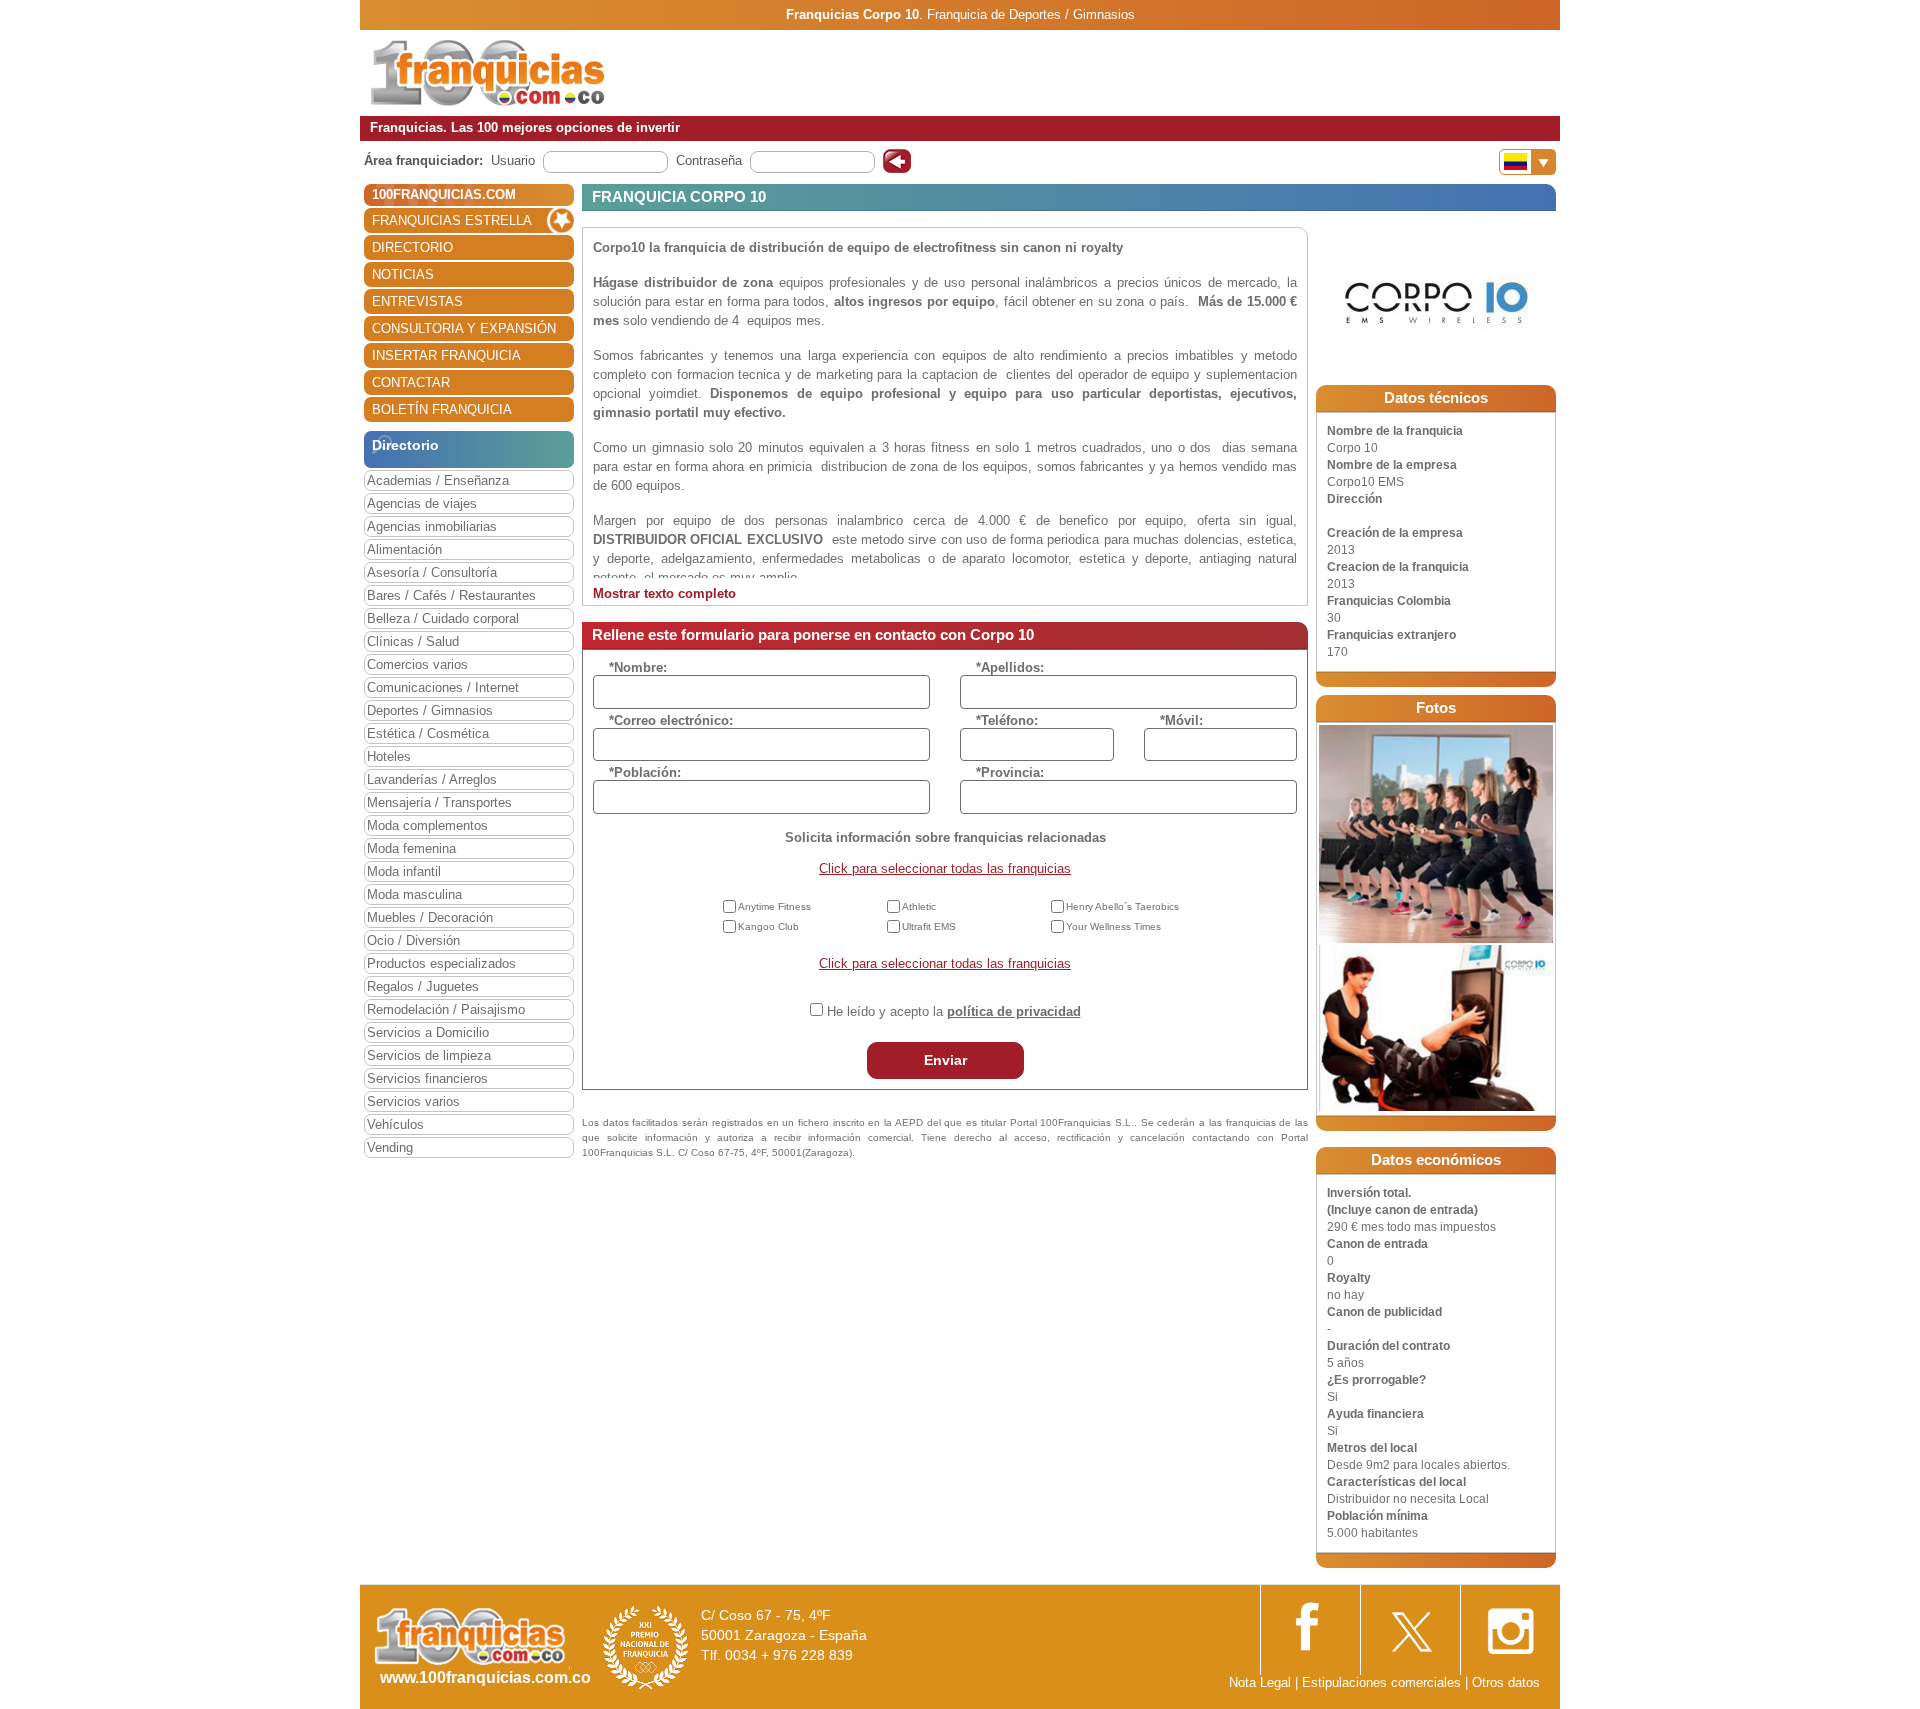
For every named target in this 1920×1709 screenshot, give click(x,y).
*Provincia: (1010, 772)
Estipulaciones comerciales (1383, 1682)
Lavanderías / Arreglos (432, 779)
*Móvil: (1181, 720)
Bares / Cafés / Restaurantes (451, 595)
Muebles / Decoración (430, 917)
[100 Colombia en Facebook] (1310, 1624)
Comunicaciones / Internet (443, 687)
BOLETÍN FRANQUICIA (442, 409)
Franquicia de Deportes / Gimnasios (1031, 14)
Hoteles (389, 756)
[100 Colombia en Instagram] (1510, 1625)
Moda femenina (411, 848)
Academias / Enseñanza (438, 480)
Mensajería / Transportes (439, 802)
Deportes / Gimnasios (430, 710)
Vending (390, 1147)
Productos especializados (441, 963)
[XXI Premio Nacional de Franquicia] (646, 1647)
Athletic (919, 906)
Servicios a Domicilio (428, 1032)
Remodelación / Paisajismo (446, 1009)
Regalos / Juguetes (423, 986)
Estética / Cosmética (428, 733)
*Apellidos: (1010, 667)
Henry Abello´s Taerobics (1122, 906)
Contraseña (709, 160)
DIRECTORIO (412, 247)
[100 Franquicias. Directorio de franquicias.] (488, 71)
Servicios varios (413, 1101)
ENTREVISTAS (417, 301)
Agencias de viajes (422, 503)
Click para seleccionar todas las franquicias (945, 868)
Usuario (513, 160)
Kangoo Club (768, 926)
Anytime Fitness (774, 906)
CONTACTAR (411, 382)
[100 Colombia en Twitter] (1410, 1625)
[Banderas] (1527, 162)
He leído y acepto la (954, 1011)
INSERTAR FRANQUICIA (446, 355)
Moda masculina (414, 894)
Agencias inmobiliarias (432, 526)
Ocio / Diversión (413, 940)
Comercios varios (417, 664)
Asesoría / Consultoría (432, 572)
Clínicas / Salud (413, 641)
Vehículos (395, 1124)
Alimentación (404, 549)
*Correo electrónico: (671, 720)
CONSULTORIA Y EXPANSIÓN (464, 328)
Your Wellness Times (1113, 926)
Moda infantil (404, 871)
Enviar (945, 1060)
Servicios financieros (427, 1078)
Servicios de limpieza (429, 1055)
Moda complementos (427, 825)
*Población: (645, 772)
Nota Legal (1260, 1682)
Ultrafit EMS (929, 926)
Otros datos (1506, 1682)
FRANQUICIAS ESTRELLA (452, 220)
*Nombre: (638, 667)
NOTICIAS (403, 274)
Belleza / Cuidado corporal (443, 618)
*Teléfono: (1007, 720)
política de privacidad (1014, 1011)
